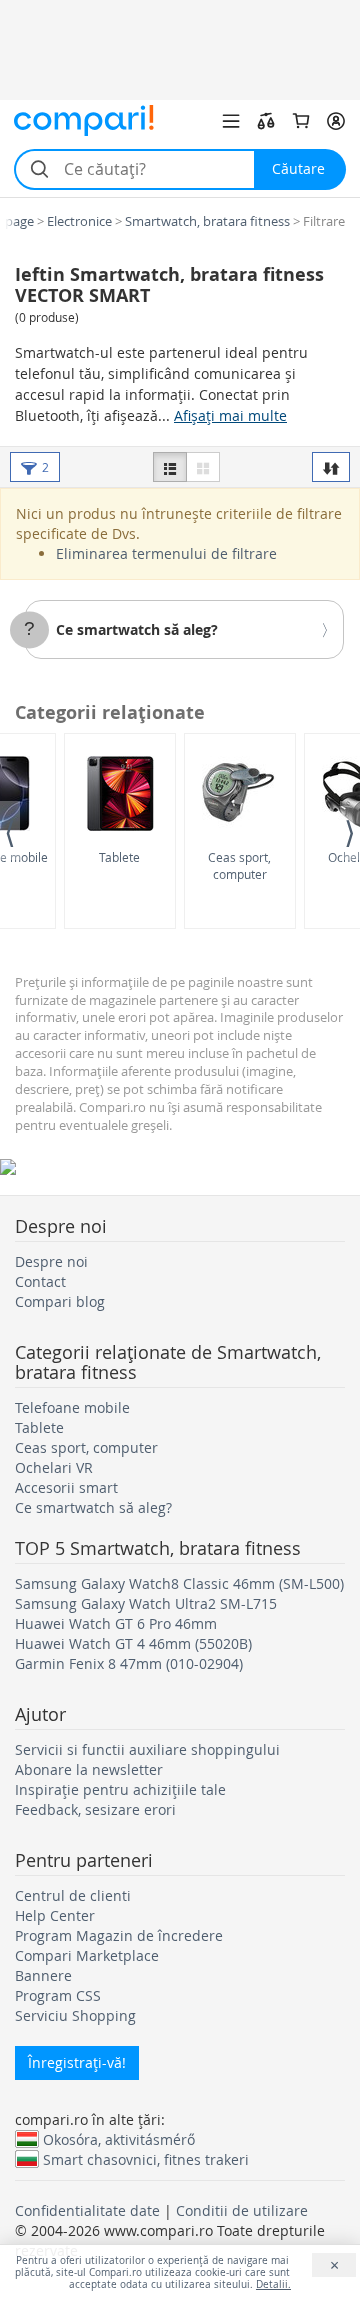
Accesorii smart (66, 1487)
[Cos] (301, 121)
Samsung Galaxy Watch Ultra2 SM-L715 (146, 1603)
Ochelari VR (54, 1467)
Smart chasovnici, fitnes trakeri (146, 2159)
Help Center (55, 1915)
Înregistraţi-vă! (77, 2062)
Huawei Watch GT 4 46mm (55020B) (133, 1643)
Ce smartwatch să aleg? (137, 629)
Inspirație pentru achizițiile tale (120, 1789)
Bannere (43, 1975)
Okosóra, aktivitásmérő (119, 2139)
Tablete (119, 857)
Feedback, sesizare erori (95, 1809)
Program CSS (58, 1995)
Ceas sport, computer (239, 865)
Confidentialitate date (87, 2210)
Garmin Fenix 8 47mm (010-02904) (129, 1663)
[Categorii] (231, 121)
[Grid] (203, 467)
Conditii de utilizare (242, 2210)
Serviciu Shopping (75, 2015)
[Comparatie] (266, 121)
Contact (40, 1281)
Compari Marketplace (87, 1955)
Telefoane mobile (72, 1407)
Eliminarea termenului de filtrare (166, 553)
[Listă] (170, 467)
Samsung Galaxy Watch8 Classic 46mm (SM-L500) (179, 1583)
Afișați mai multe (230, 415)
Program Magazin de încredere (119, 1935)
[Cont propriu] (336, 121)
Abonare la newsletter (89, 1769)
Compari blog (60, 1301)
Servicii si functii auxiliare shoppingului (147, 1749)
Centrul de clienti (73, 1895)
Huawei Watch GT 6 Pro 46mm (116, 1623)
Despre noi (51, 1261)
